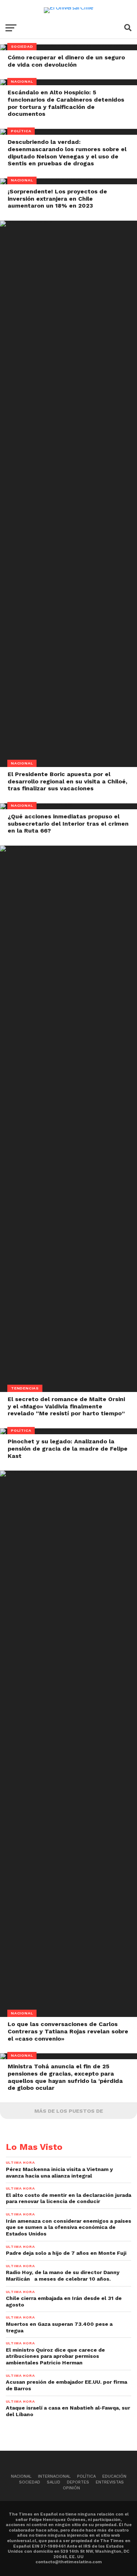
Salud (54, 2482)
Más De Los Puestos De (69, 2111)
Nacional (21, 2476)
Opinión (71, 2488)
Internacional (54, 2476)
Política (86, 2476)
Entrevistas (110, 2482)
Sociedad (30, 2482)
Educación (114, 2476)
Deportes (78, 2482)
